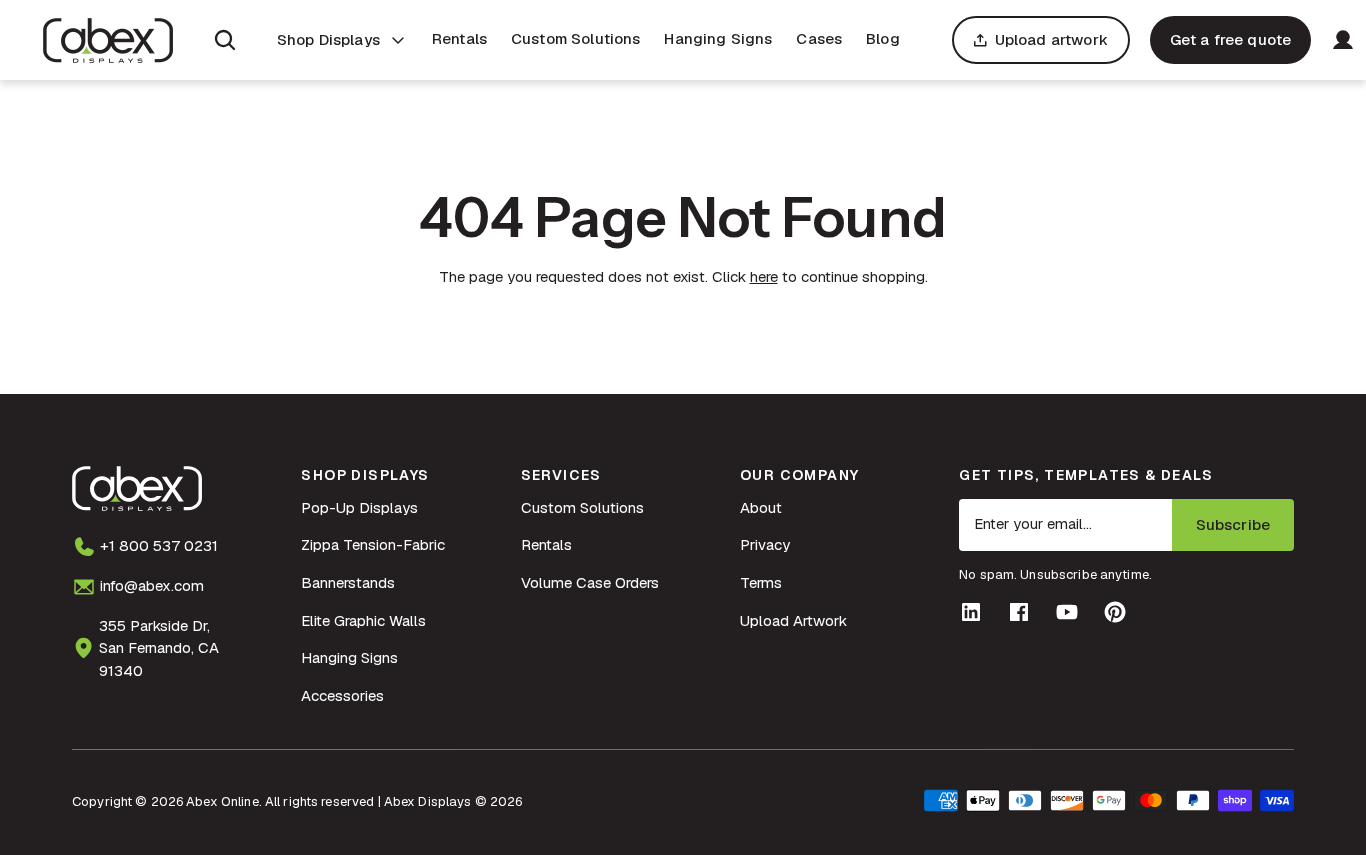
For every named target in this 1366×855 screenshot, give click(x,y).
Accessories (342, 695)
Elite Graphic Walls (363, 620)
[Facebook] (1019, 612)
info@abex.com (152, 585)
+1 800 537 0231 (159, 545)
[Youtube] (1067, 612)
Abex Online (222, 801)
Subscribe (1233, 524)
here (764, 276)
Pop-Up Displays (359, 507)
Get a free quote (1230, 39)
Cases (819, 38)
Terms (761, 582)
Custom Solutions (575, 38)
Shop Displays (328, 39)
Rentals (459, 38)
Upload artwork (1051, 39)
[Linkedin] (971, 612)
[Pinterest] (1115, 612)
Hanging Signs (718, 38)
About (761, 507)
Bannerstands (348, 582)
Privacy (765, 544)
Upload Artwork (793, 620)
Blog (883, 38)
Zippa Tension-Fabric (373, 544)
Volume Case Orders (590, 582)
